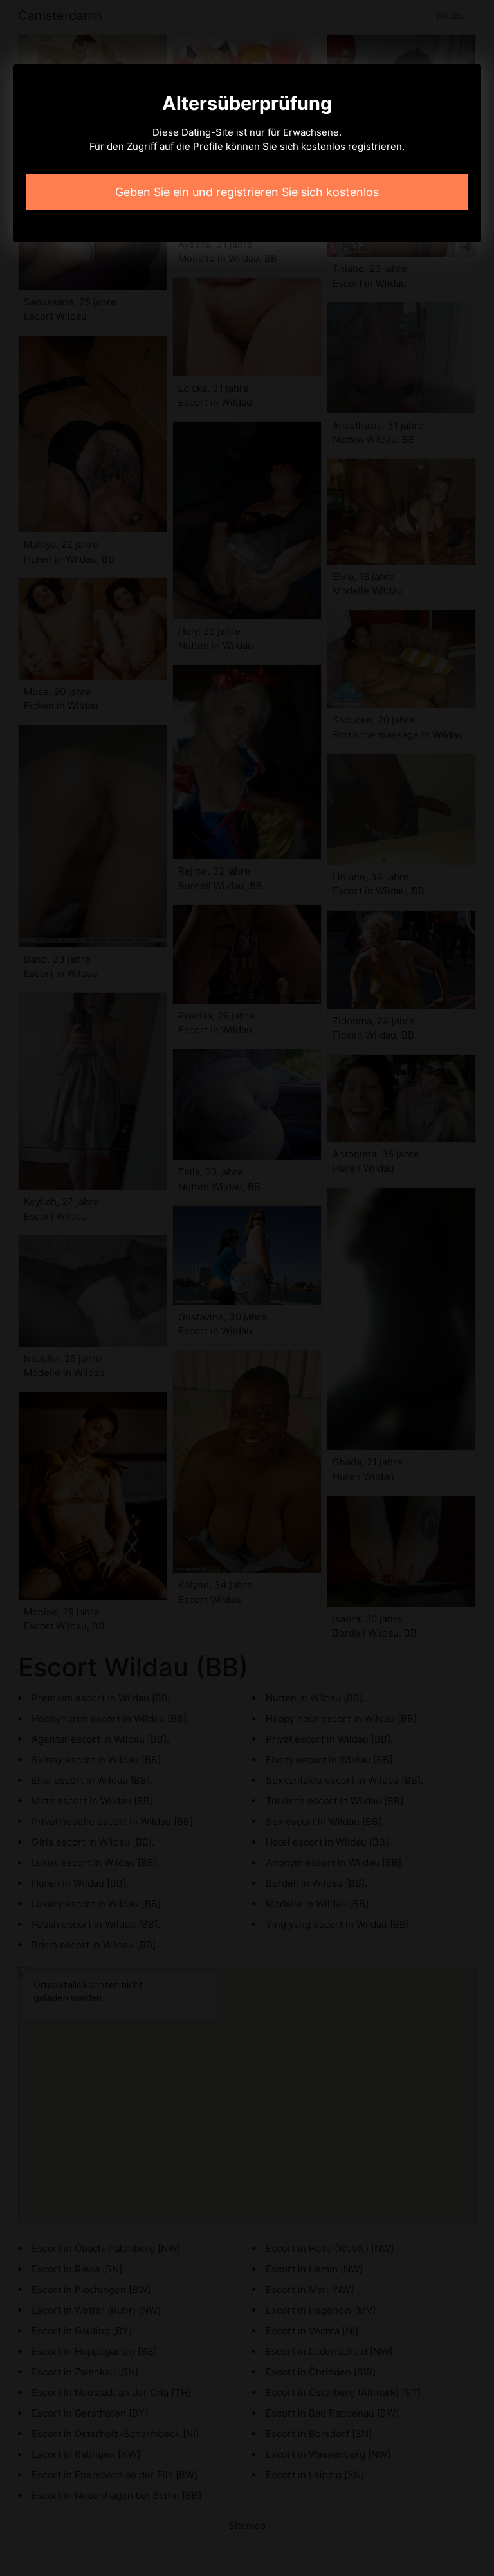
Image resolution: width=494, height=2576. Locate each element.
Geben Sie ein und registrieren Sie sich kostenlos (247, 192)
